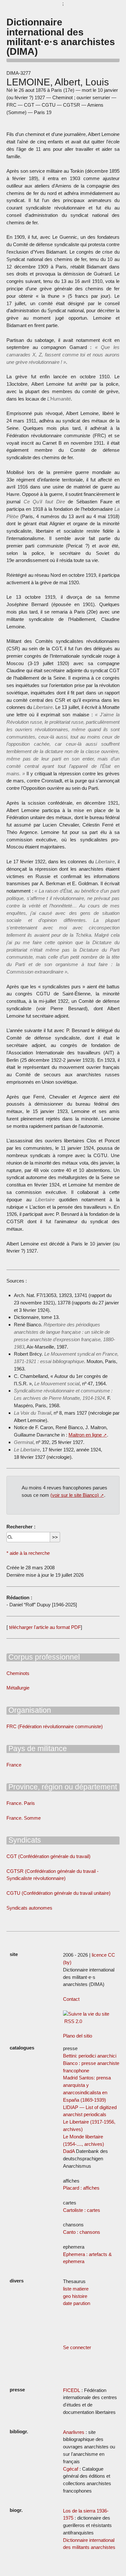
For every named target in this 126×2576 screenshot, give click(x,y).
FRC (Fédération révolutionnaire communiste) (55, 1726)
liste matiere (76, 2289)
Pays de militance (37, 1748)
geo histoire (75, 2296)
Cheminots (18, 1673)
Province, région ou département (62, 1787)
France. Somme (24, 1818)
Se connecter (77, 2347)
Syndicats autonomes (29, 1908)
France (14, 1765)
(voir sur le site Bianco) (75, 1495)
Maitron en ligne (85, 1435)
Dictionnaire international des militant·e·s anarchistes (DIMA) (61, 37)
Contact (71, 1999)
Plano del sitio (78, 2036)
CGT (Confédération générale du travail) (48, 1856)
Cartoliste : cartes (82, 2210)
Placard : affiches (81, 2188)
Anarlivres (74, 2432)
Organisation (29, 1710)
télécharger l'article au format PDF (44, 1627)
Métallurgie (18, 1688)
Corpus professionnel (43, 1657)
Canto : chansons (82, 2232)
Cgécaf (71, 2469)
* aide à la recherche (28, 1553)
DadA (69, 2151)
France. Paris (21, 1803)
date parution (77, 2303)
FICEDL (72, 2390)
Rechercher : (21, 1527)
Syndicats (24, 1840)
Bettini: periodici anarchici (90, 2056)
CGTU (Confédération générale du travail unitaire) (58, 1893)
